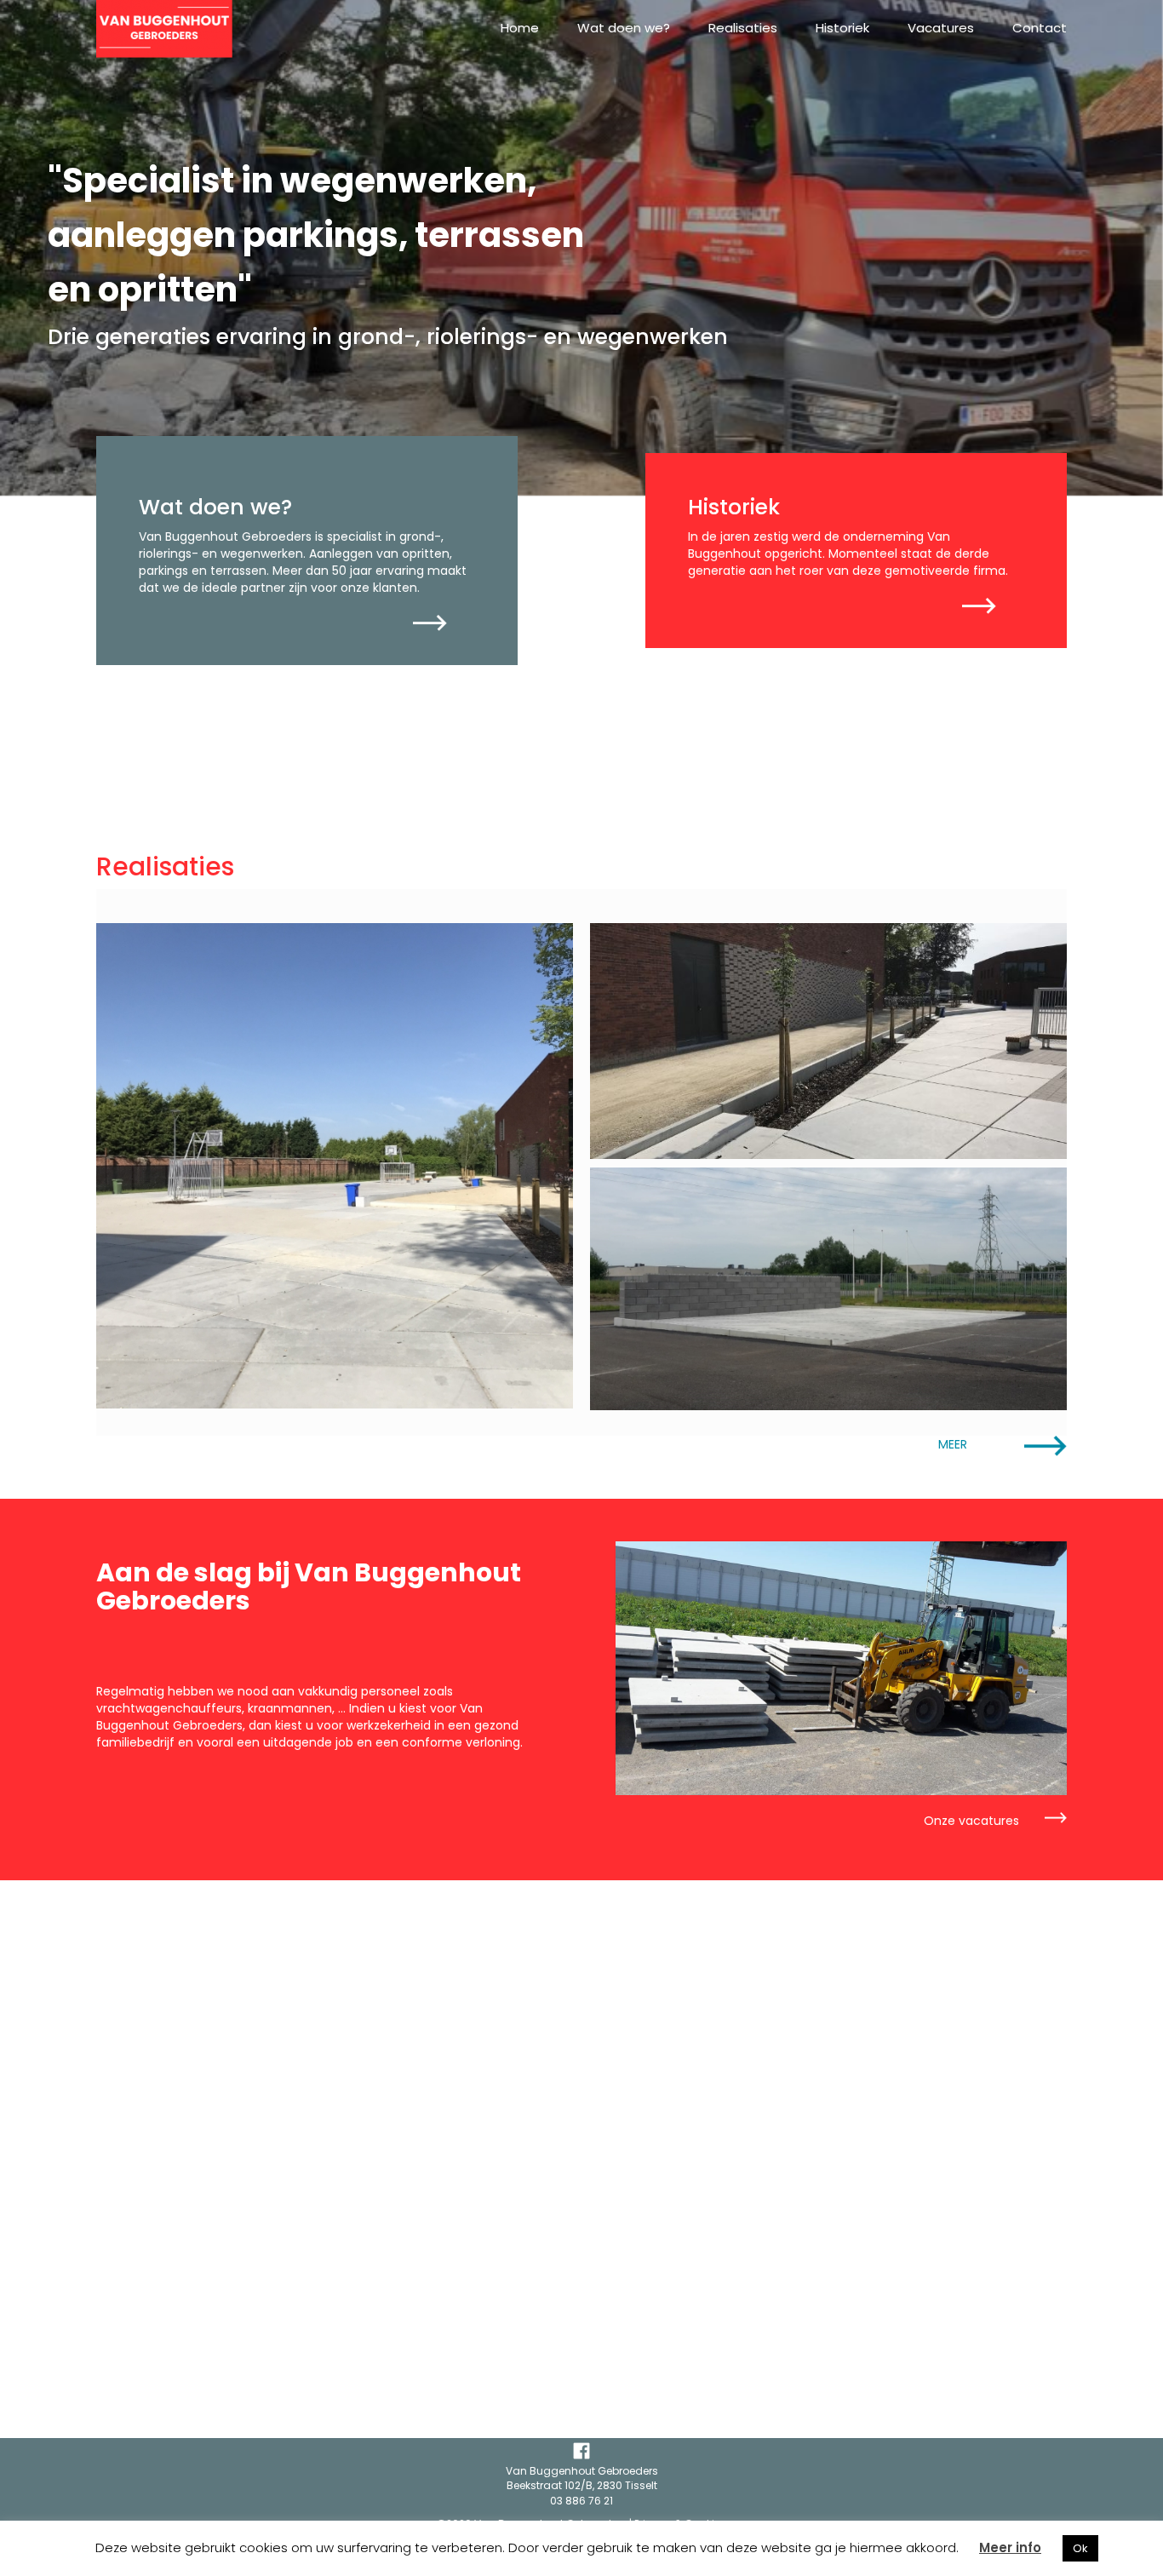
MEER (953, 1444)
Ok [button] (1080, 2548)
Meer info (1010, 2547)
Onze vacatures (971, 1821)
